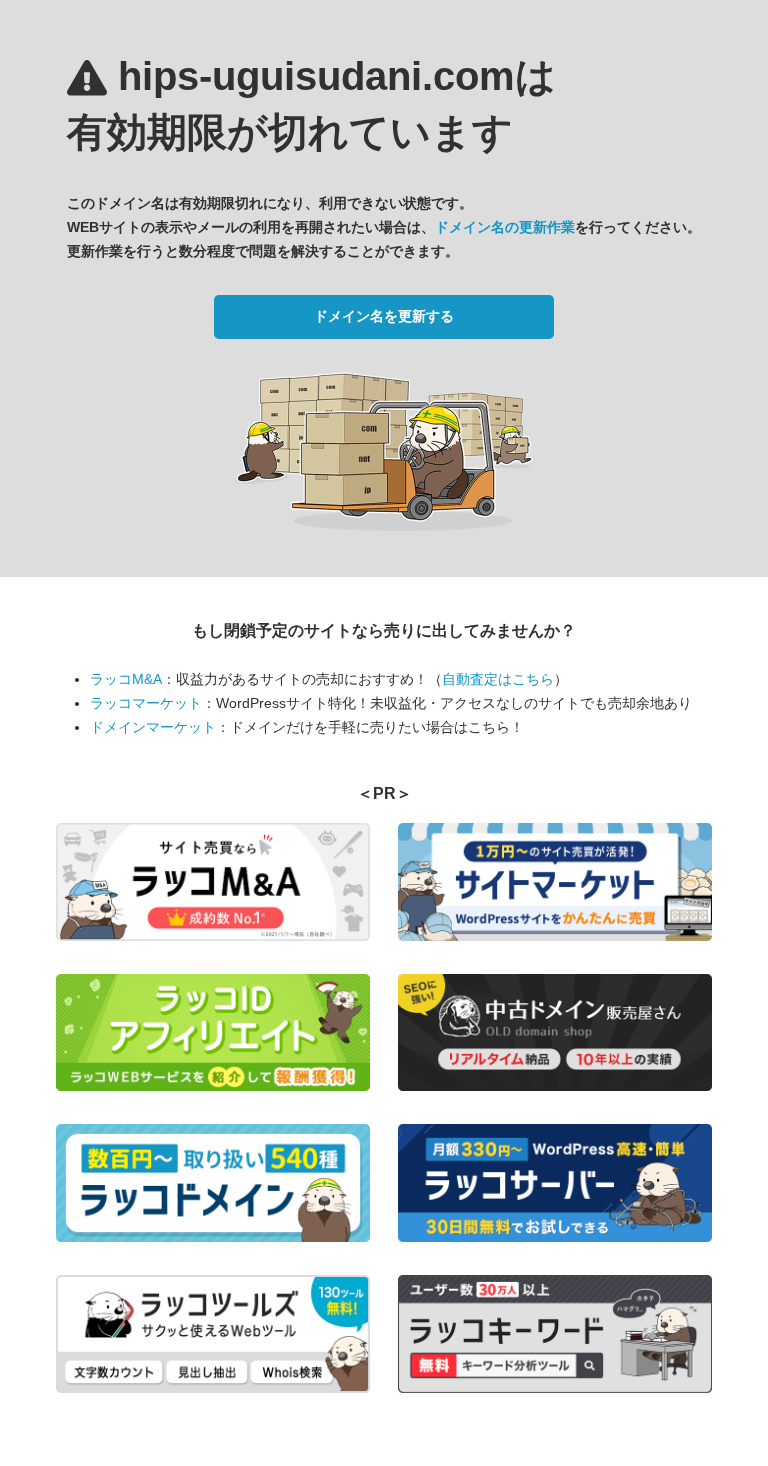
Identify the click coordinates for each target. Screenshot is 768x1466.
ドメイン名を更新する (384, 316)
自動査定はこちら (498, 679)
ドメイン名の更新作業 (505, 227)
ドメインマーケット (153, 727)
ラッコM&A (126, 679)
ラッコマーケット (146, 703)
